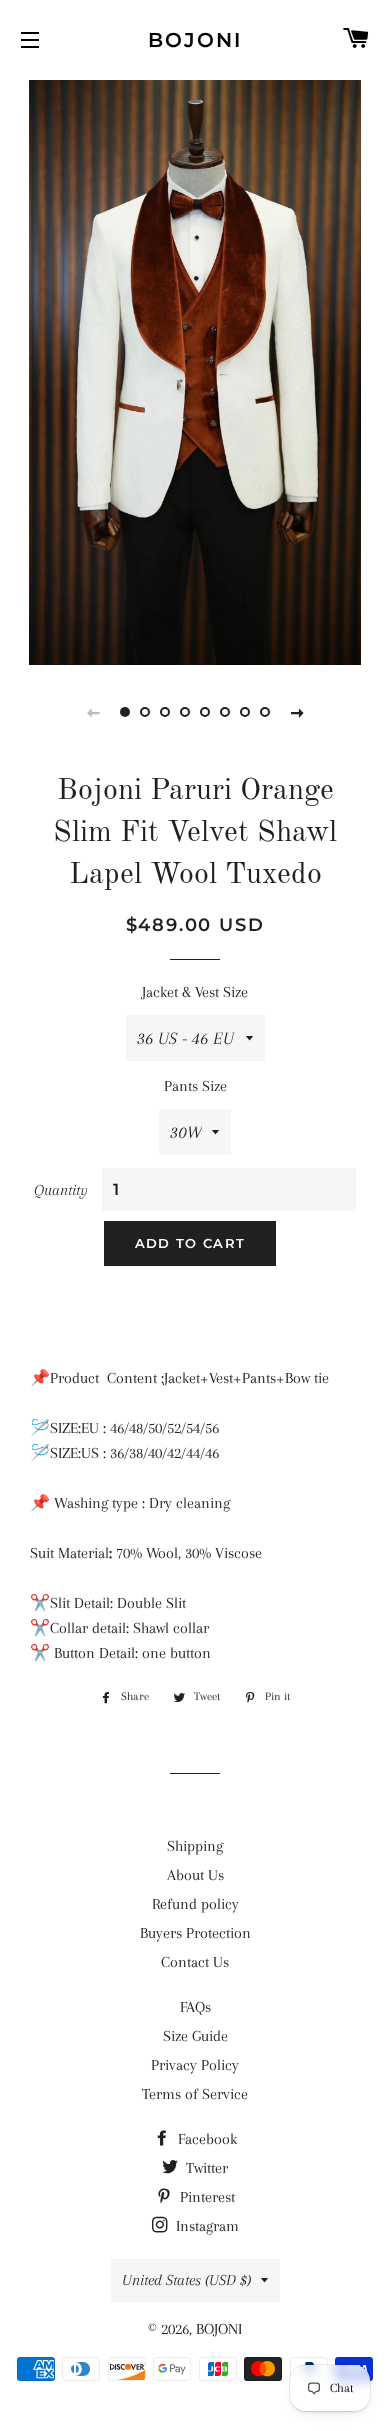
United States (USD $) (186, 2280)
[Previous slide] (93, 712)
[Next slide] (297, 712)
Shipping (195, 1846)
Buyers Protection (195, 1933)
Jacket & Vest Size (195, 992)
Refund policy (195, 1904)
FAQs (195, 2007)
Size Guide (195, 2036)
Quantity (61, 1190)
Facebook (205, 2139)
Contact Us (195, 1962)
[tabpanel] (195, 370)
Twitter (205, 2168)
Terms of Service (195, 2094)
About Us (195, 1875)
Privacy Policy (195, 2065)
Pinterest (205, 2197)
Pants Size (195, 1086)
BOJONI (195, 40)
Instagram (205, 2226)
